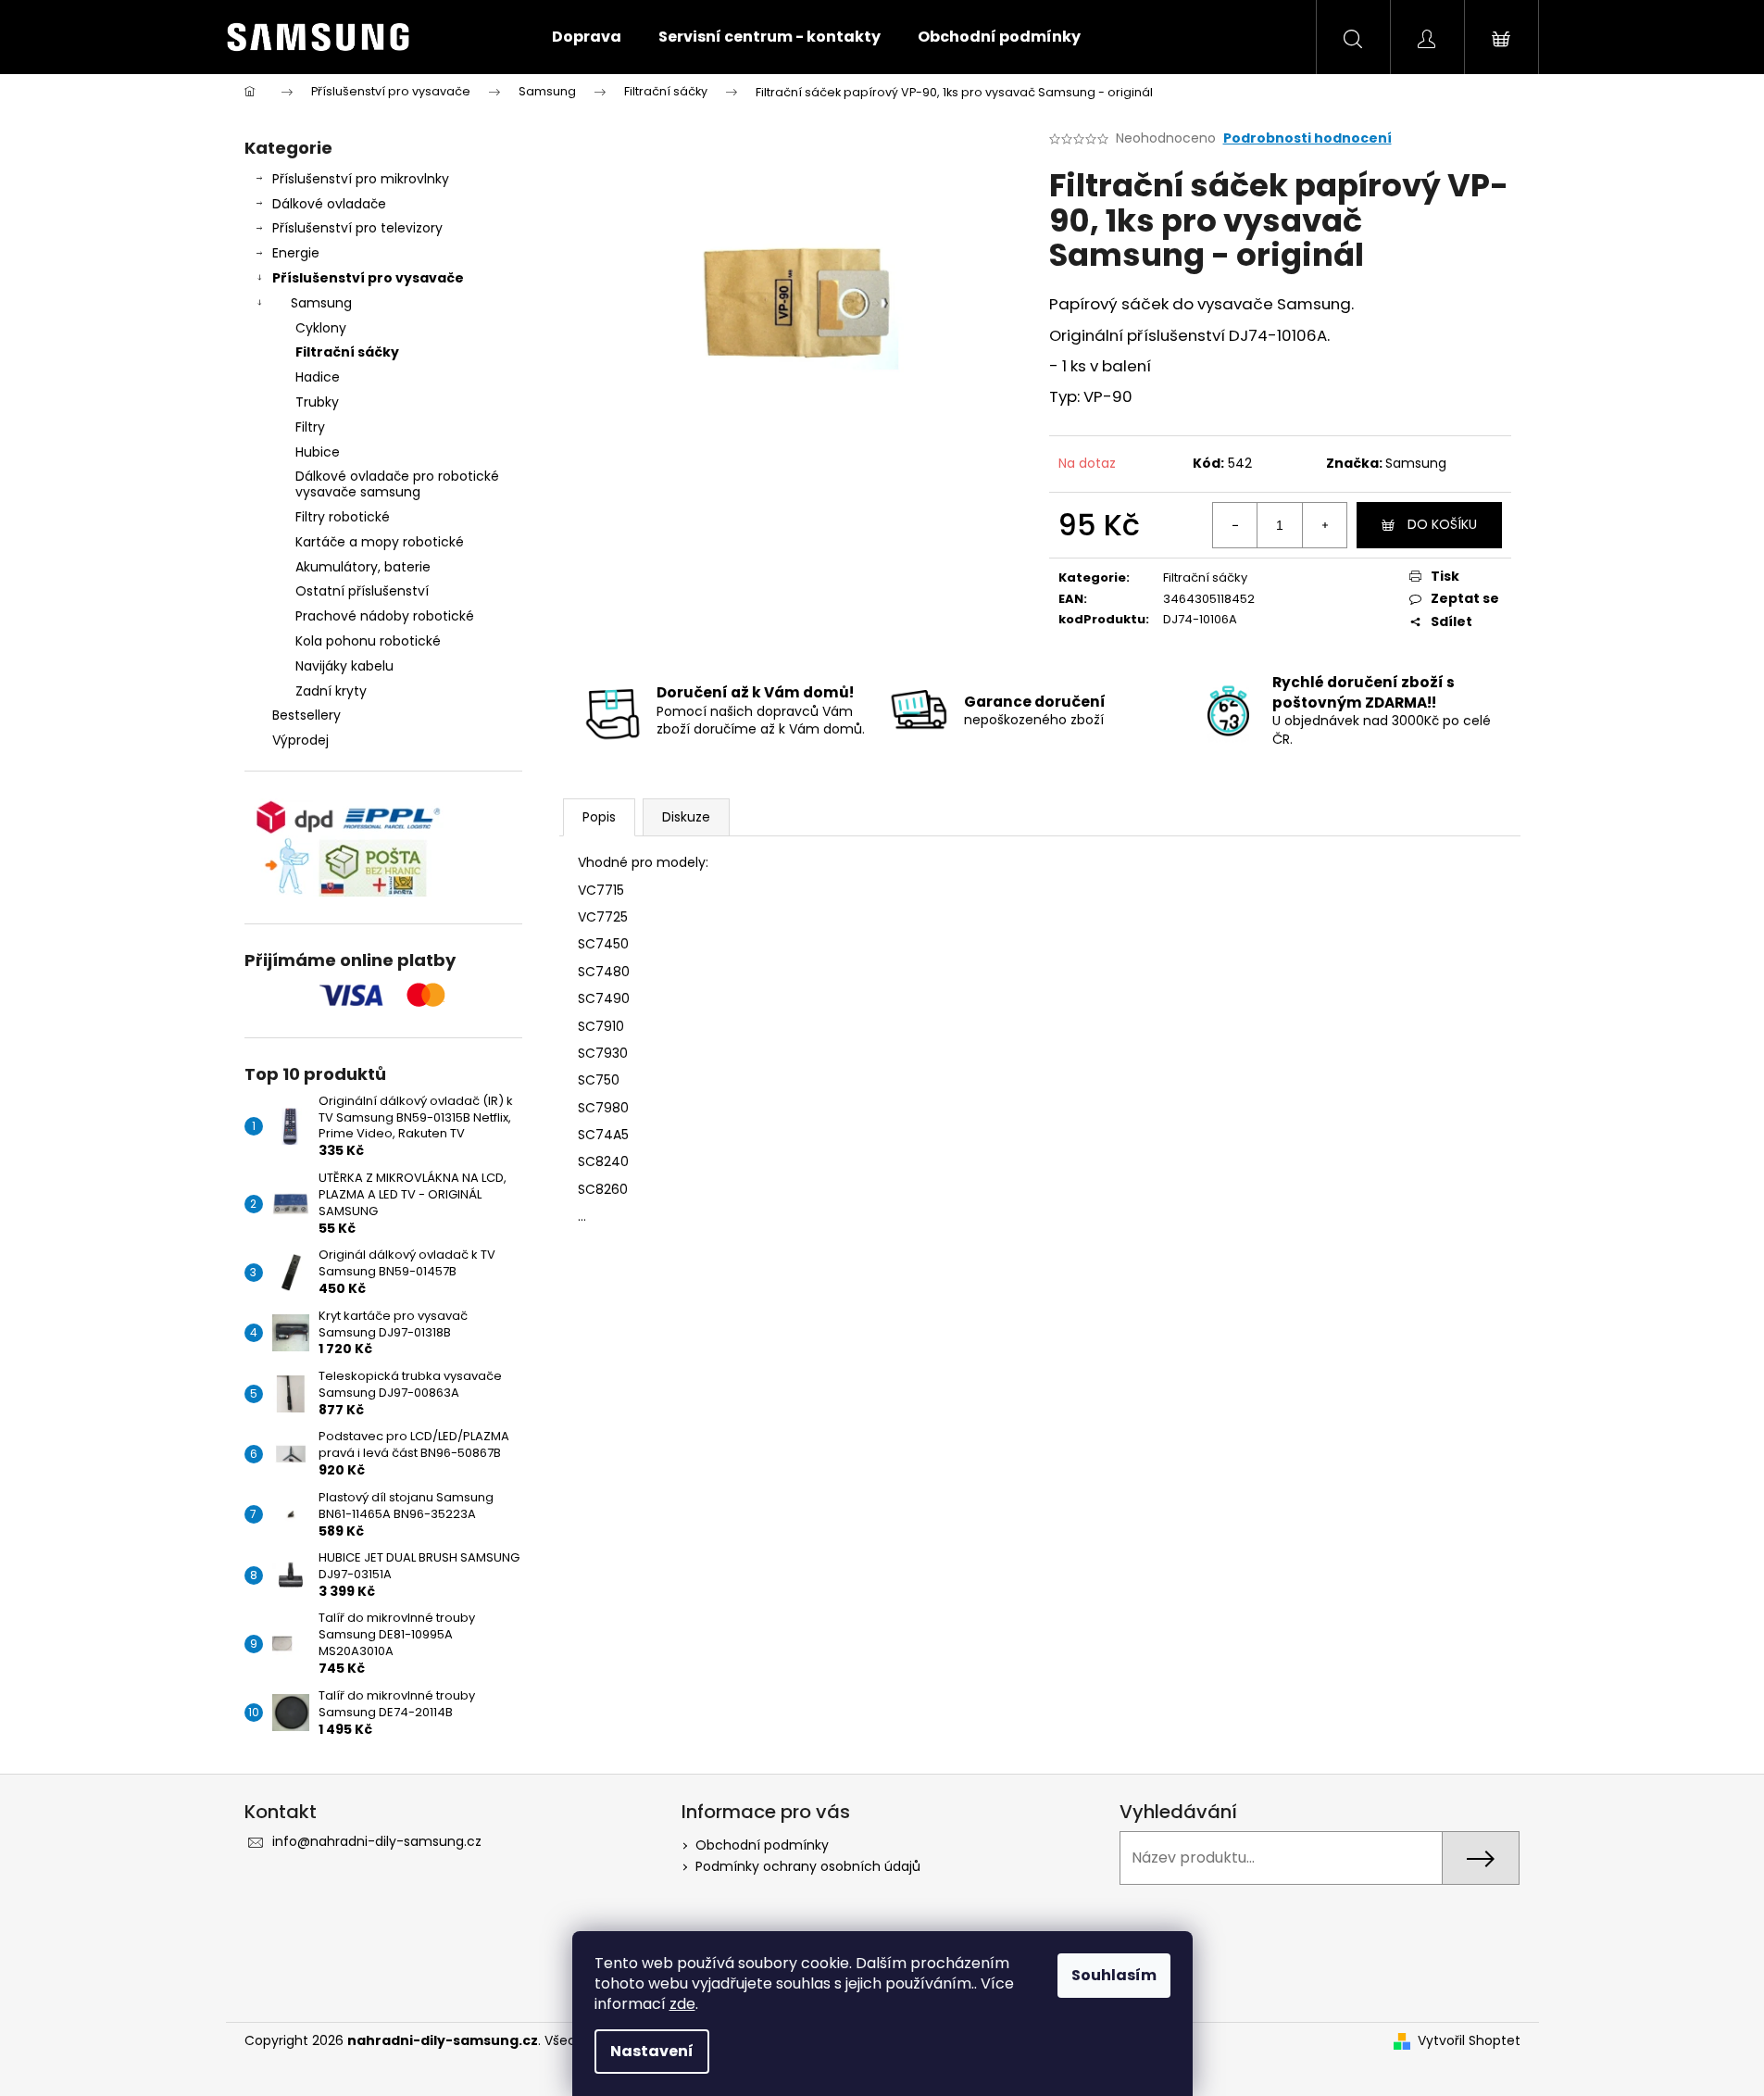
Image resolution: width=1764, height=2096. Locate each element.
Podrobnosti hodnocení (1307, 138)
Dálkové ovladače (329, 204)
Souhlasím (1114, 1975)
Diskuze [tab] (686, 817)
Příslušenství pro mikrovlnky (361, 179)
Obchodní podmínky (762, 1845)
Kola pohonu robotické (368, 641)
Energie (296, 253)
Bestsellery (307, 715)
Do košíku (1442, 524)
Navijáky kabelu (344, 666)
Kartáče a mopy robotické (380, 542)
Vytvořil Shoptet (1469, 2041)
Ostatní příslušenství (362, 591)
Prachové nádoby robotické (385, 616)
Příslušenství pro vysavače (368, 278)
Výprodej (300, 740)
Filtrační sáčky (347, 352)
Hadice (318, 377)
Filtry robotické (343, 517)
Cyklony (321, 328)
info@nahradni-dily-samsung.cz (377, 1841)
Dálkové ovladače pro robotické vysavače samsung (397, 484)
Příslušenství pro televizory (357, 228)
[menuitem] (587, 37)
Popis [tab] (599, 817)
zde (682, 2004)
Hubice (318, 452)
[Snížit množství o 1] (1235, 525)
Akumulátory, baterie (363, 567)
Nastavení (652, 2051)
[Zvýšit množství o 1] (1324, 525)
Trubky (317, 402)
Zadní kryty (331, 691)
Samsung (321, 303)
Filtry (310, 427)
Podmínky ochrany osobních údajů (808, 1866)
